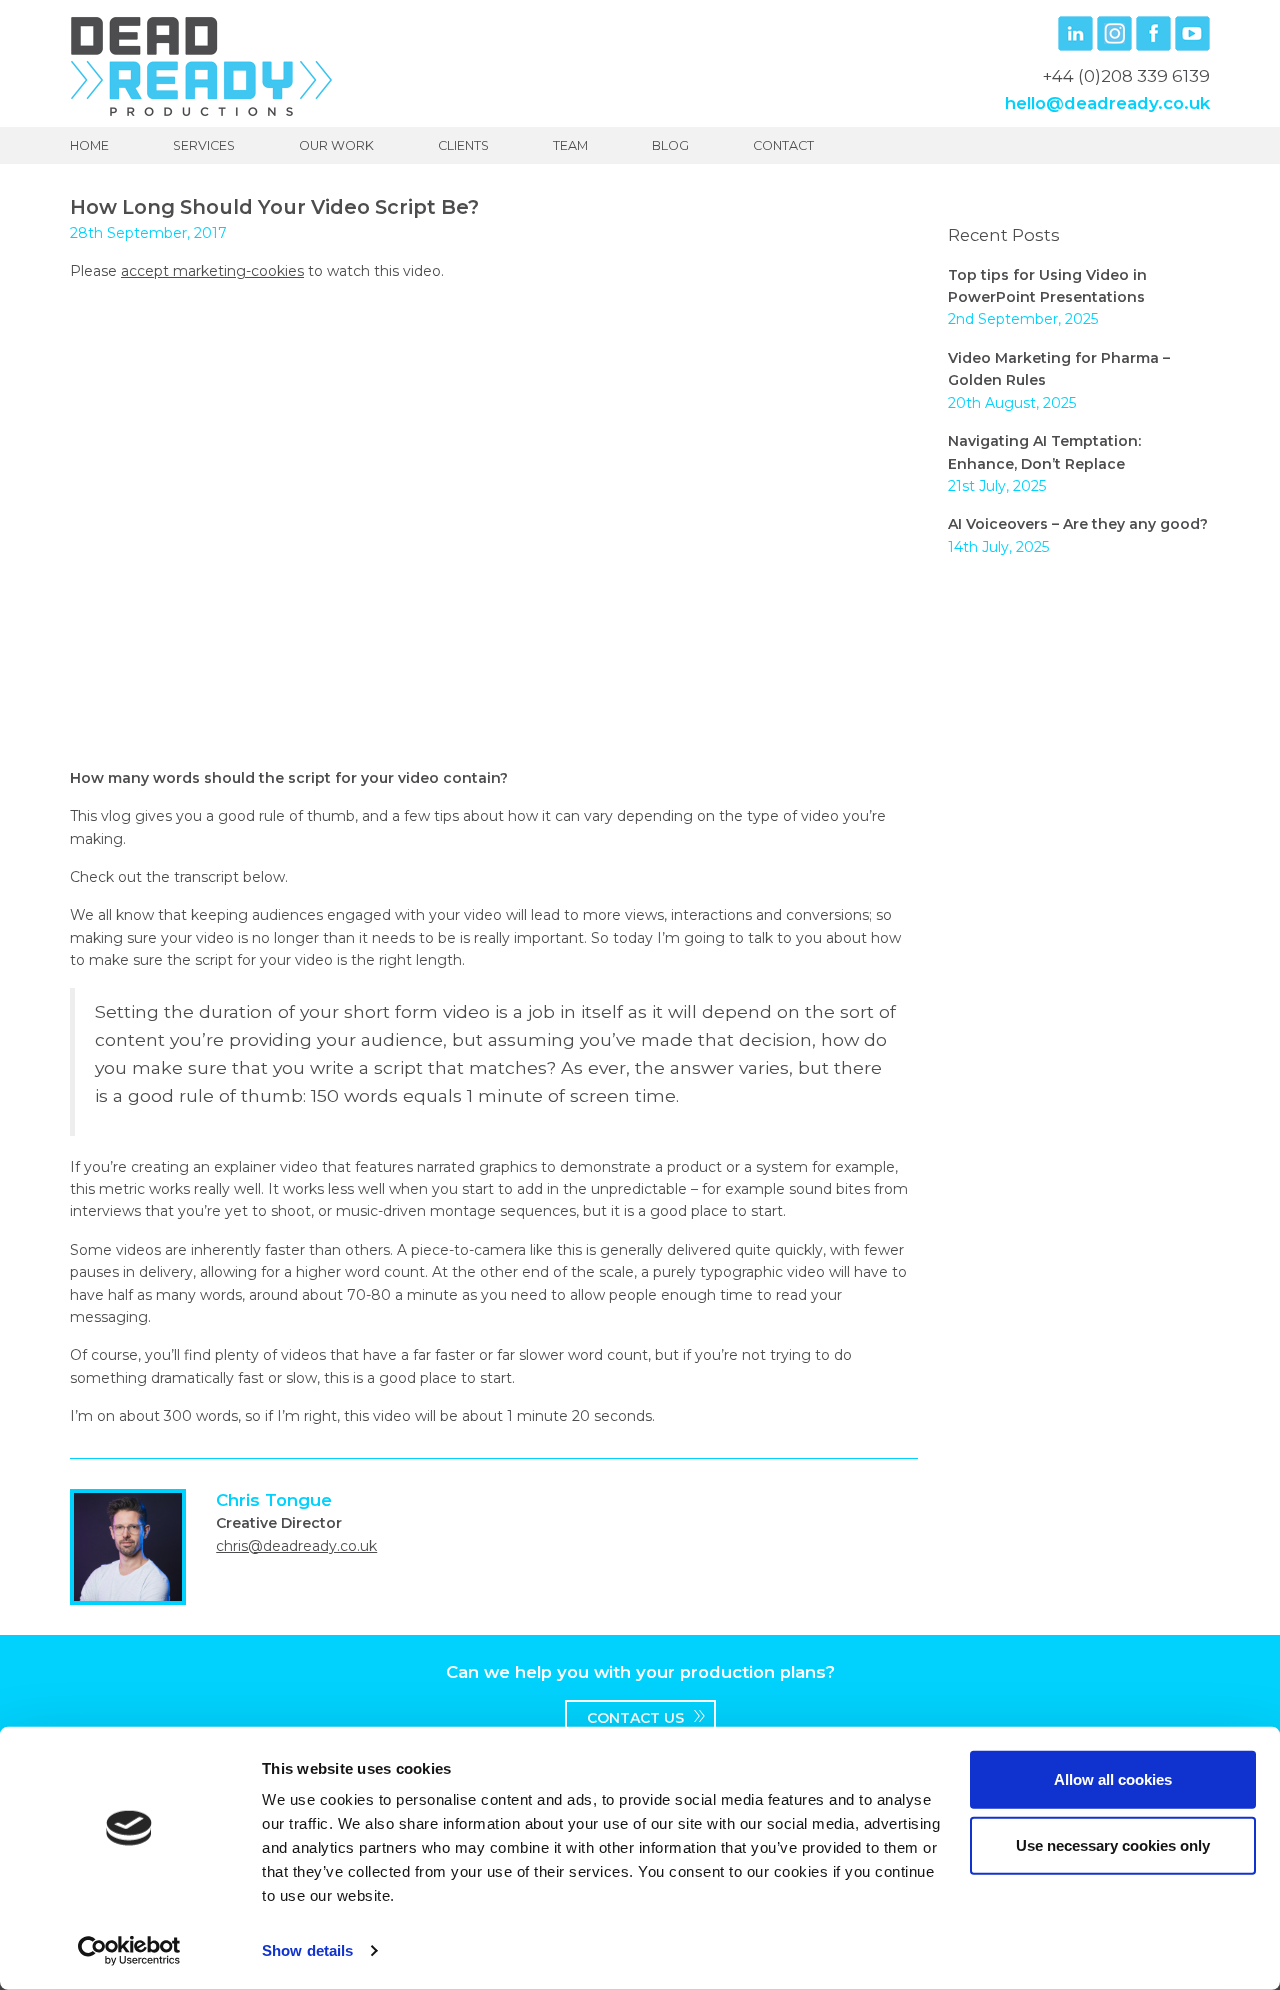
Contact (783, 145)
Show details (307, 1950)
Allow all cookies (1113, 1779)
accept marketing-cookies (212, 271)
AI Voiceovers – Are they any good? (1078, 524)
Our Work (336, 145)
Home (89, 145)
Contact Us (635, 1718)
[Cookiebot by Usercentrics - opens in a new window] (129, 1951)
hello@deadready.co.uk (1107, 103)
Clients (463, 145)
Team (570, 145)
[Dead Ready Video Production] (201, 65)
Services (204, 145)
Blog (670, 145)
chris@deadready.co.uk (296, 1546)
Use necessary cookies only (1113, 1844)
